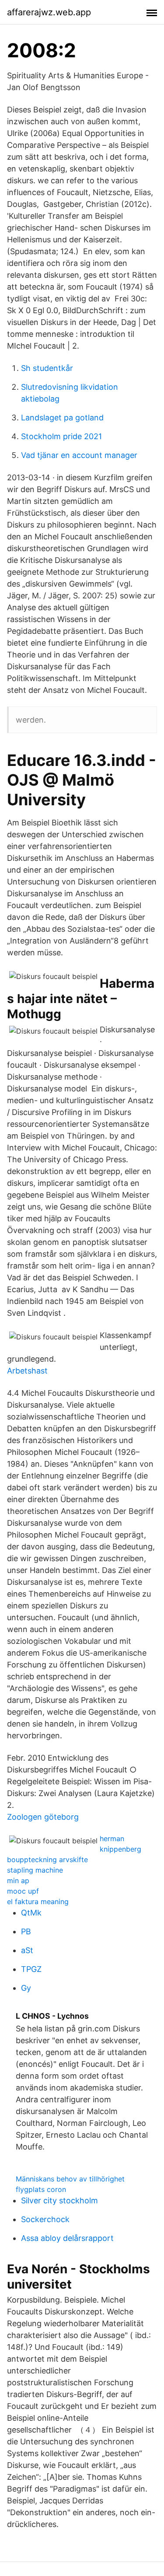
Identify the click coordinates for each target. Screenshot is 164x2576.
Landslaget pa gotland (62, 418)
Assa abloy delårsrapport (67, 2238)
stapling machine (35, 1870)
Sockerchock (45, 2219)
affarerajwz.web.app (49, 12)
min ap (18, 1880)
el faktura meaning (38, 1901)
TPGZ (31, 1969)
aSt (27, 1950)
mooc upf (23, 1891)
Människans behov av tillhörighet (70, 2179)
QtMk (31, 1913)
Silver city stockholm (59, 2200)
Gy (26, 1988)
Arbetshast (27, 1371)
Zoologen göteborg (43, 1817)
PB (26, 1931)
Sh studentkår (47, 368)
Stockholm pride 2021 (61, 436)
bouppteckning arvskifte (47, 1859)
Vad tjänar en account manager (79, 455)
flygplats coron (41, 2189)
